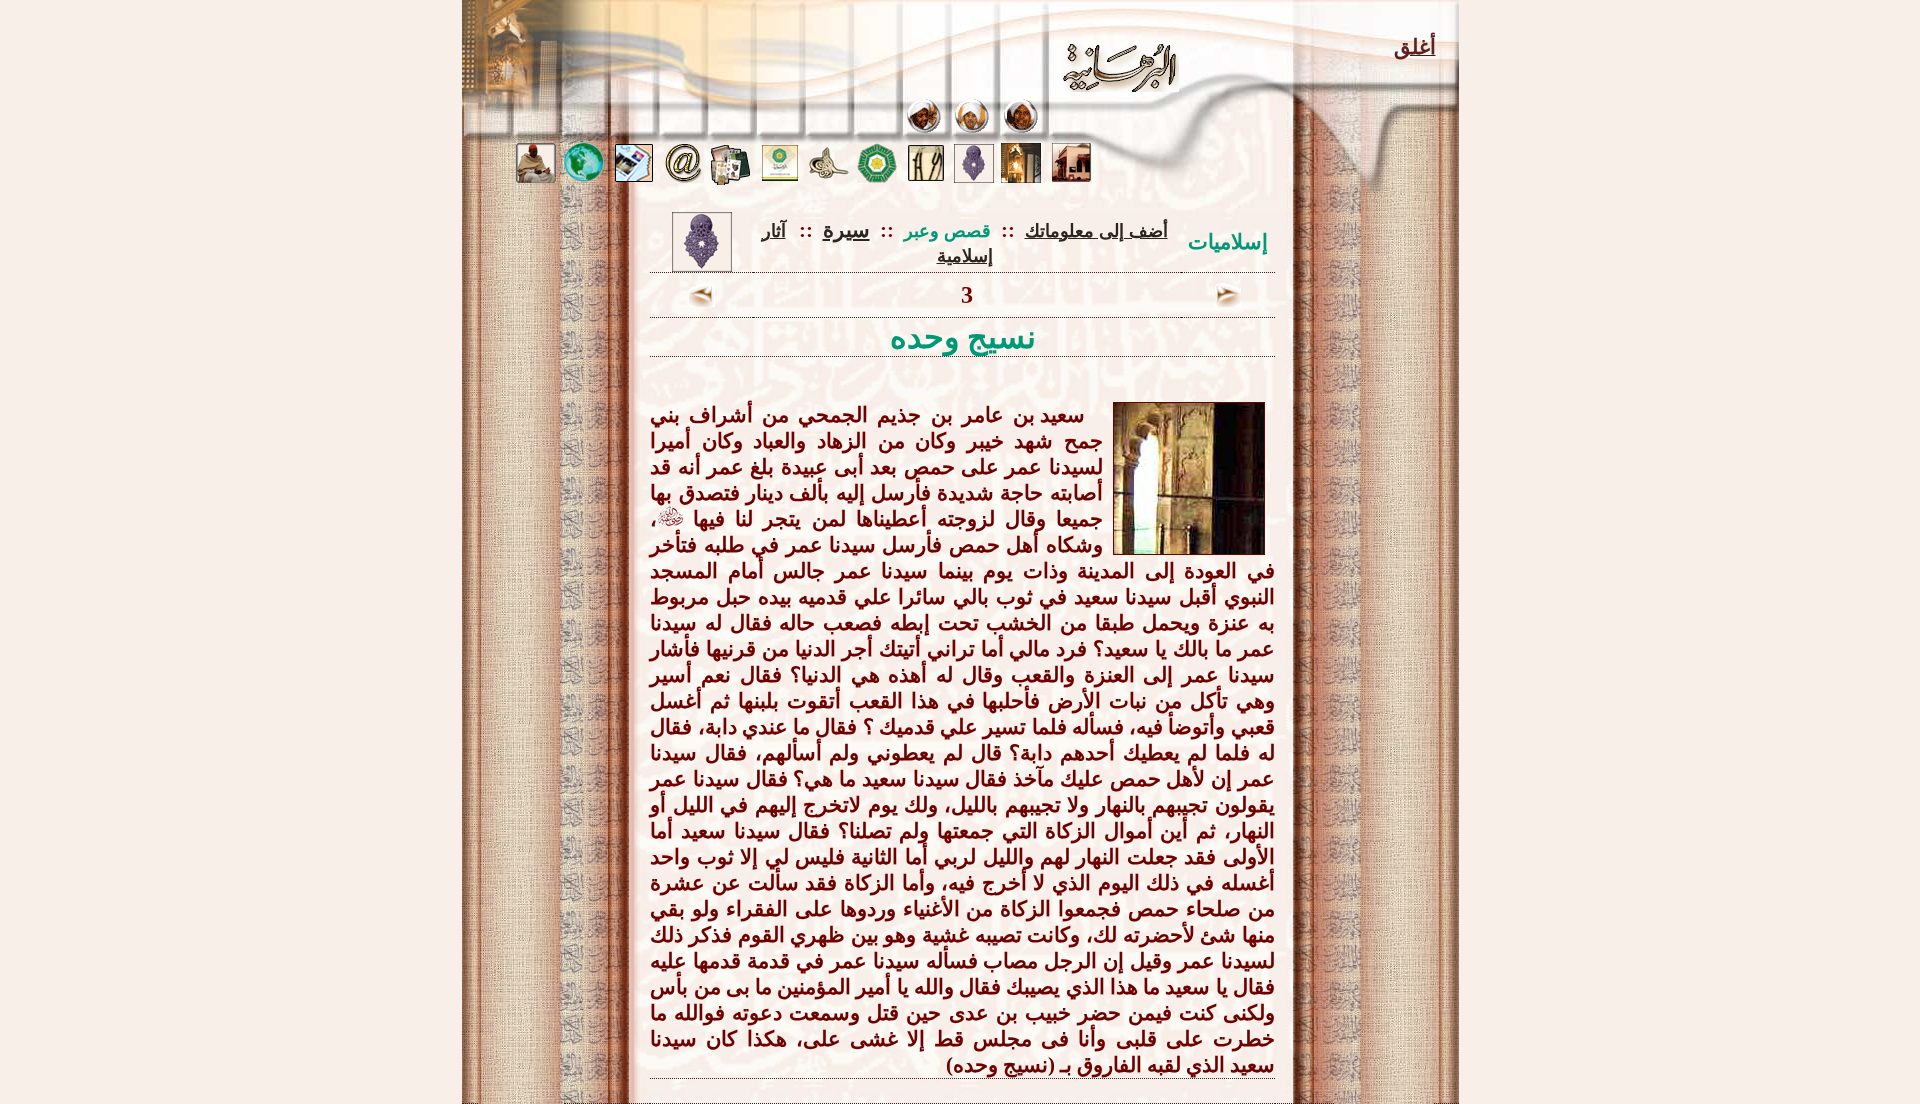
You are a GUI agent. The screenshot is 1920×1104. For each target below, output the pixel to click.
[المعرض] (829, 173)
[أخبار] (634, 177)
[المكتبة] (731, 179)
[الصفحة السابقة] (1228, 301)
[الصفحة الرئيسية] (1021, 177)
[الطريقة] (973, 129)
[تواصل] (684, 177)
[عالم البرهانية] (584, 177)
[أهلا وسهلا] (1072, 177)
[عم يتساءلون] (536, 177)
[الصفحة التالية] (702, 301)
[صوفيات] (926, 177)
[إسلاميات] (974, 177)
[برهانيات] (877, 177)
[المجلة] (780, 175)
